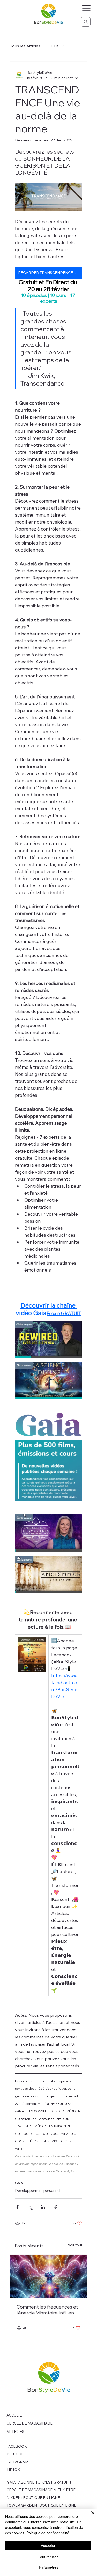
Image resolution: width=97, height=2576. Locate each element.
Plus (55, 46)
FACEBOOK (17, 2446)
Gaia (19, 2183)
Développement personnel (38, 2190)
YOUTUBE (15, 2454)
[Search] (86, 22)
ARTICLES (15, 2432)
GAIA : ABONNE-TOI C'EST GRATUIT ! (39, 2482)
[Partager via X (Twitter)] (30, 2207)
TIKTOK (13, 2469)
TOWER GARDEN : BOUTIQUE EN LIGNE (41, 2505)
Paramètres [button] (49, 2567)
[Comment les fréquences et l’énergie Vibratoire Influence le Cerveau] (49, 2276)
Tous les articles (25, 46)
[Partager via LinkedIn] (43, 2207)
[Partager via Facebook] (17, 2207)
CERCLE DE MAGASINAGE (29, 2423)
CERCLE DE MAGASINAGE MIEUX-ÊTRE (41, 2490)
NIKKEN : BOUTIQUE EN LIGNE (33, 2498)
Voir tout (75, 2245)
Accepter (48, 2545)
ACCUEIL (14, 2415)
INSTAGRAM (17, 2462)
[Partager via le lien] (55, 2207)
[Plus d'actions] (79, 75)
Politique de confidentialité (48, 2533)
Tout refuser (48, 2557)
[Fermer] (90, 2516)
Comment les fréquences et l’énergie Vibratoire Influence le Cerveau (48, 2310)
